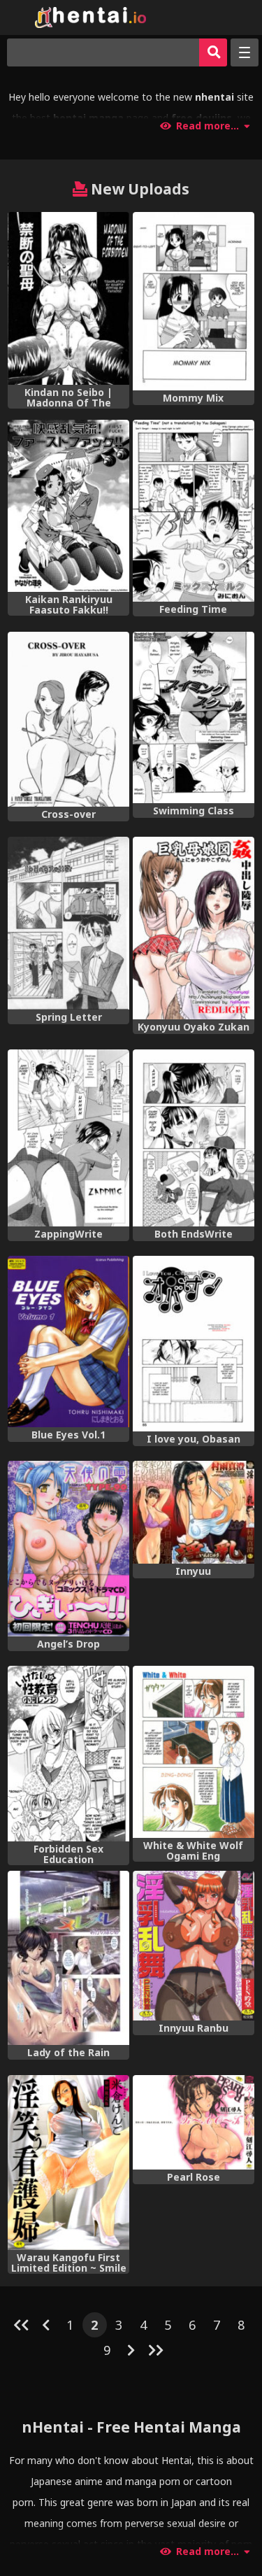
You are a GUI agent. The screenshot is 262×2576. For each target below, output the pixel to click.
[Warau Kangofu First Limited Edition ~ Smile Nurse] (68, 2163)
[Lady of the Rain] (68, 1958)
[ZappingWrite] (68, 1138)
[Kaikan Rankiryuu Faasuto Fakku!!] (68, 506)
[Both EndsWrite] (194, 1138)
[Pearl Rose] (194, 2122)
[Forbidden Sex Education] (68, 1754)
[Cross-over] (68, 720)
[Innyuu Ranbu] (194, 1946)
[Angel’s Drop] (68, 1549)
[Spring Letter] (68, 923)
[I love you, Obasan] (194, 1344)
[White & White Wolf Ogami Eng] (194, 1752)
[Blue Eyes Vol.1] (68, 1341)
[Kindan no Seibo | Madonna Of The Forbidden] (68, 298)
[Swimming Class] (194, 717)
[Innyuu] (194, 1512)
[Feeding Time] (194, 511)
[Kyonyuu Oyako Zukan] (194, 928)
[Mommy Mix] (194, 301)
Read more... (208, 126)
